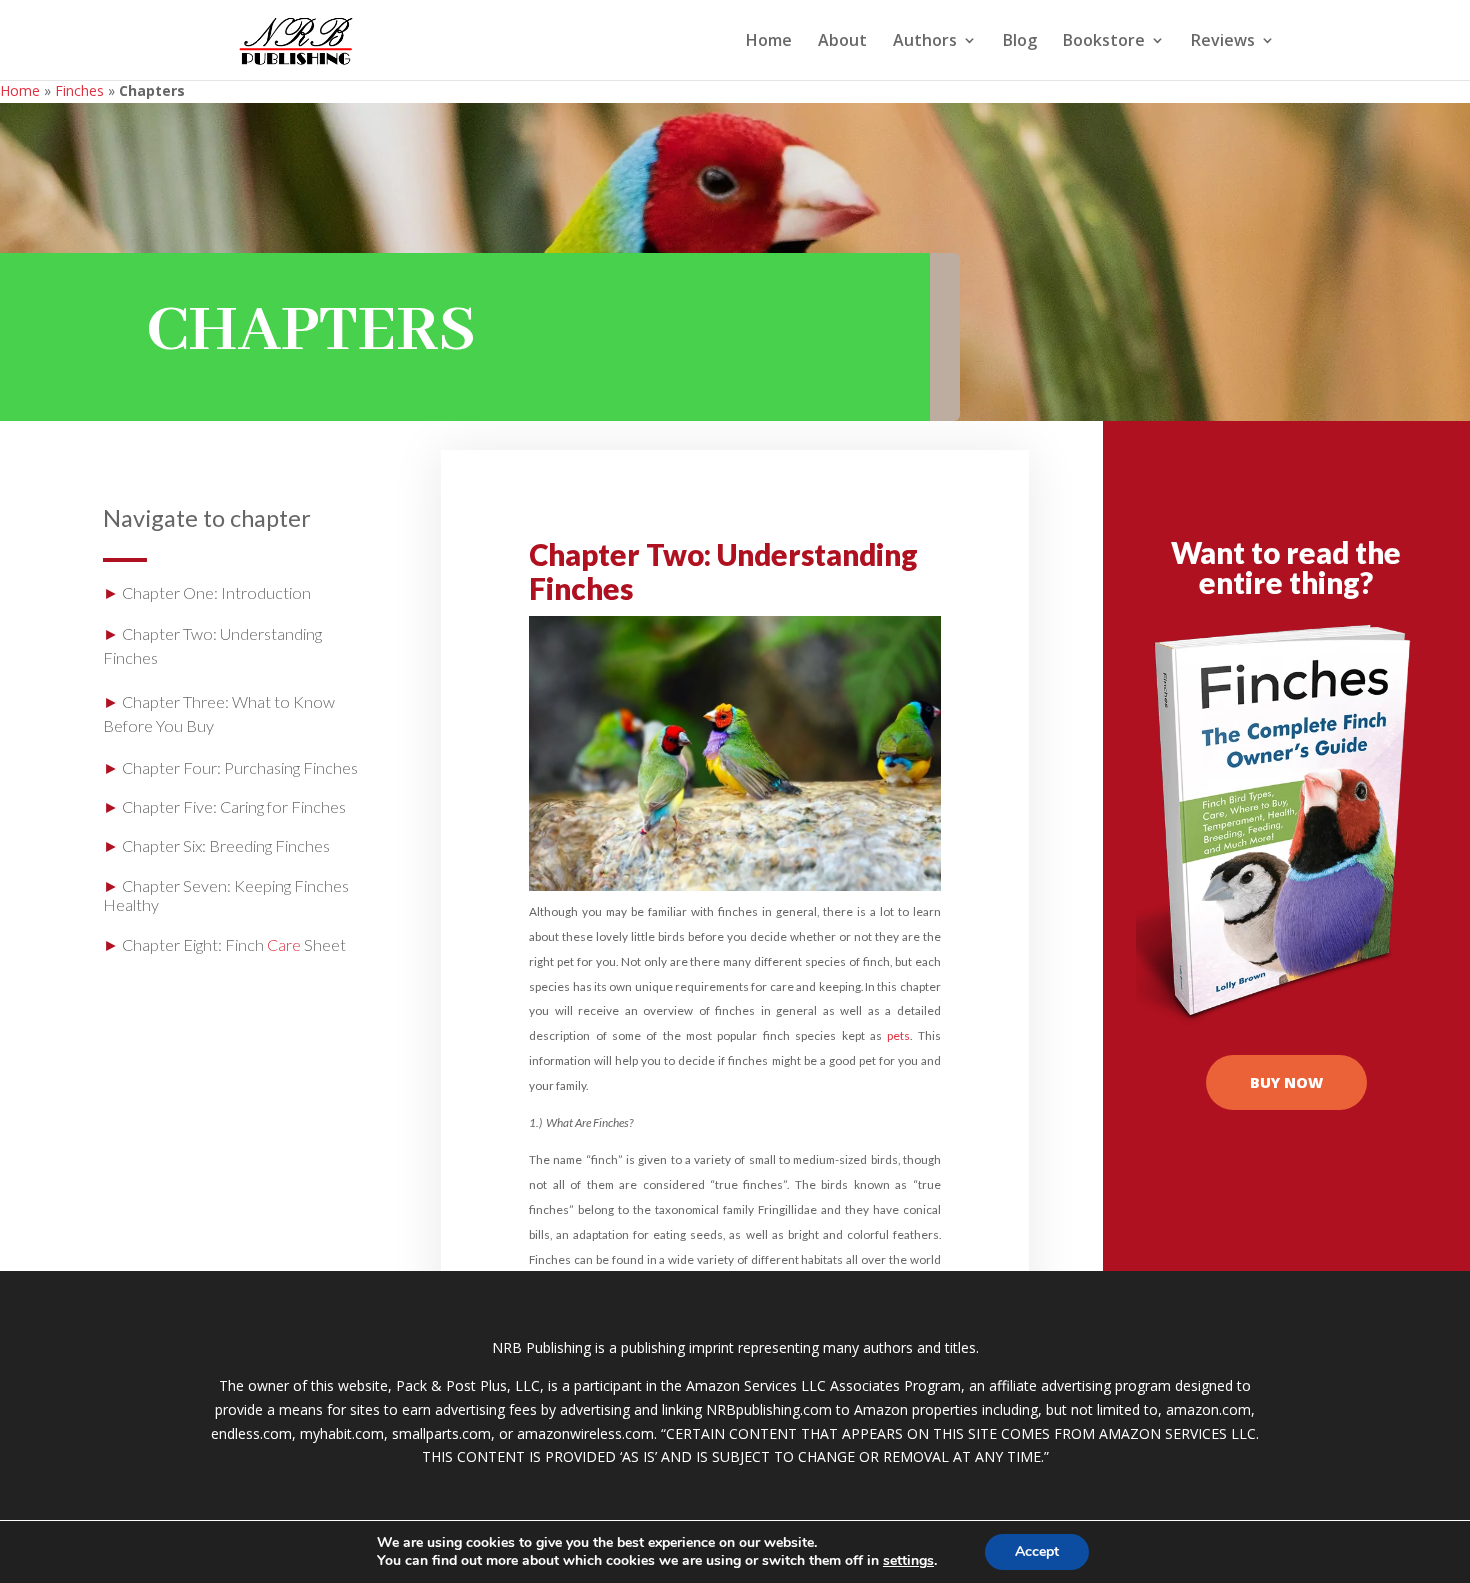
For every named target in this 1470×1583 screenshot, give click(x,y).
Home (769, 42)
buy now (1286, 1082)
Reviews (1223, 42)
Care (284, 944)
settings (908, 1561)
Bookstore (1104, 42)
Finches (79, 90)
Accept (1037, 1551)
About (842, 42)
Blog (1020, 42)
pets (898, 1035)
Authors (925, 42)
